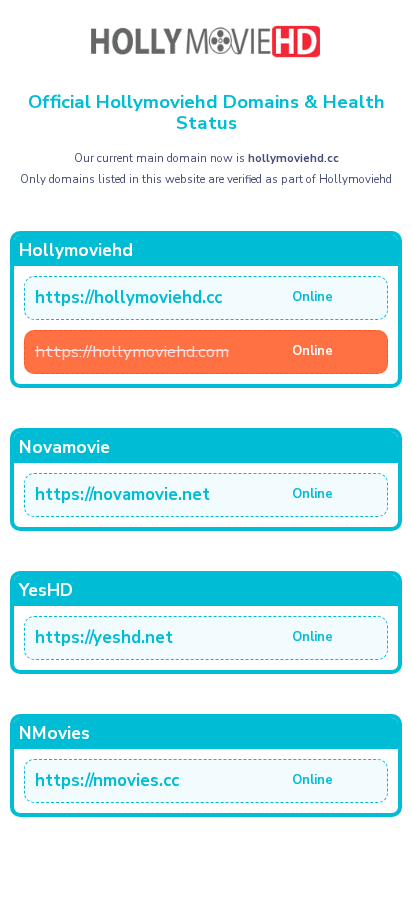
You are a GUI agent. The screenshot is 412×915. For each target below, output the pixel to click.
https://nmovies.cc (107, 780)
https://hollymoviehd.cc (128, 297)
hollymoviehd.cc (293, 158)
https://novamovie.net (122, 494)
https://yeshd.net (104, 637)
